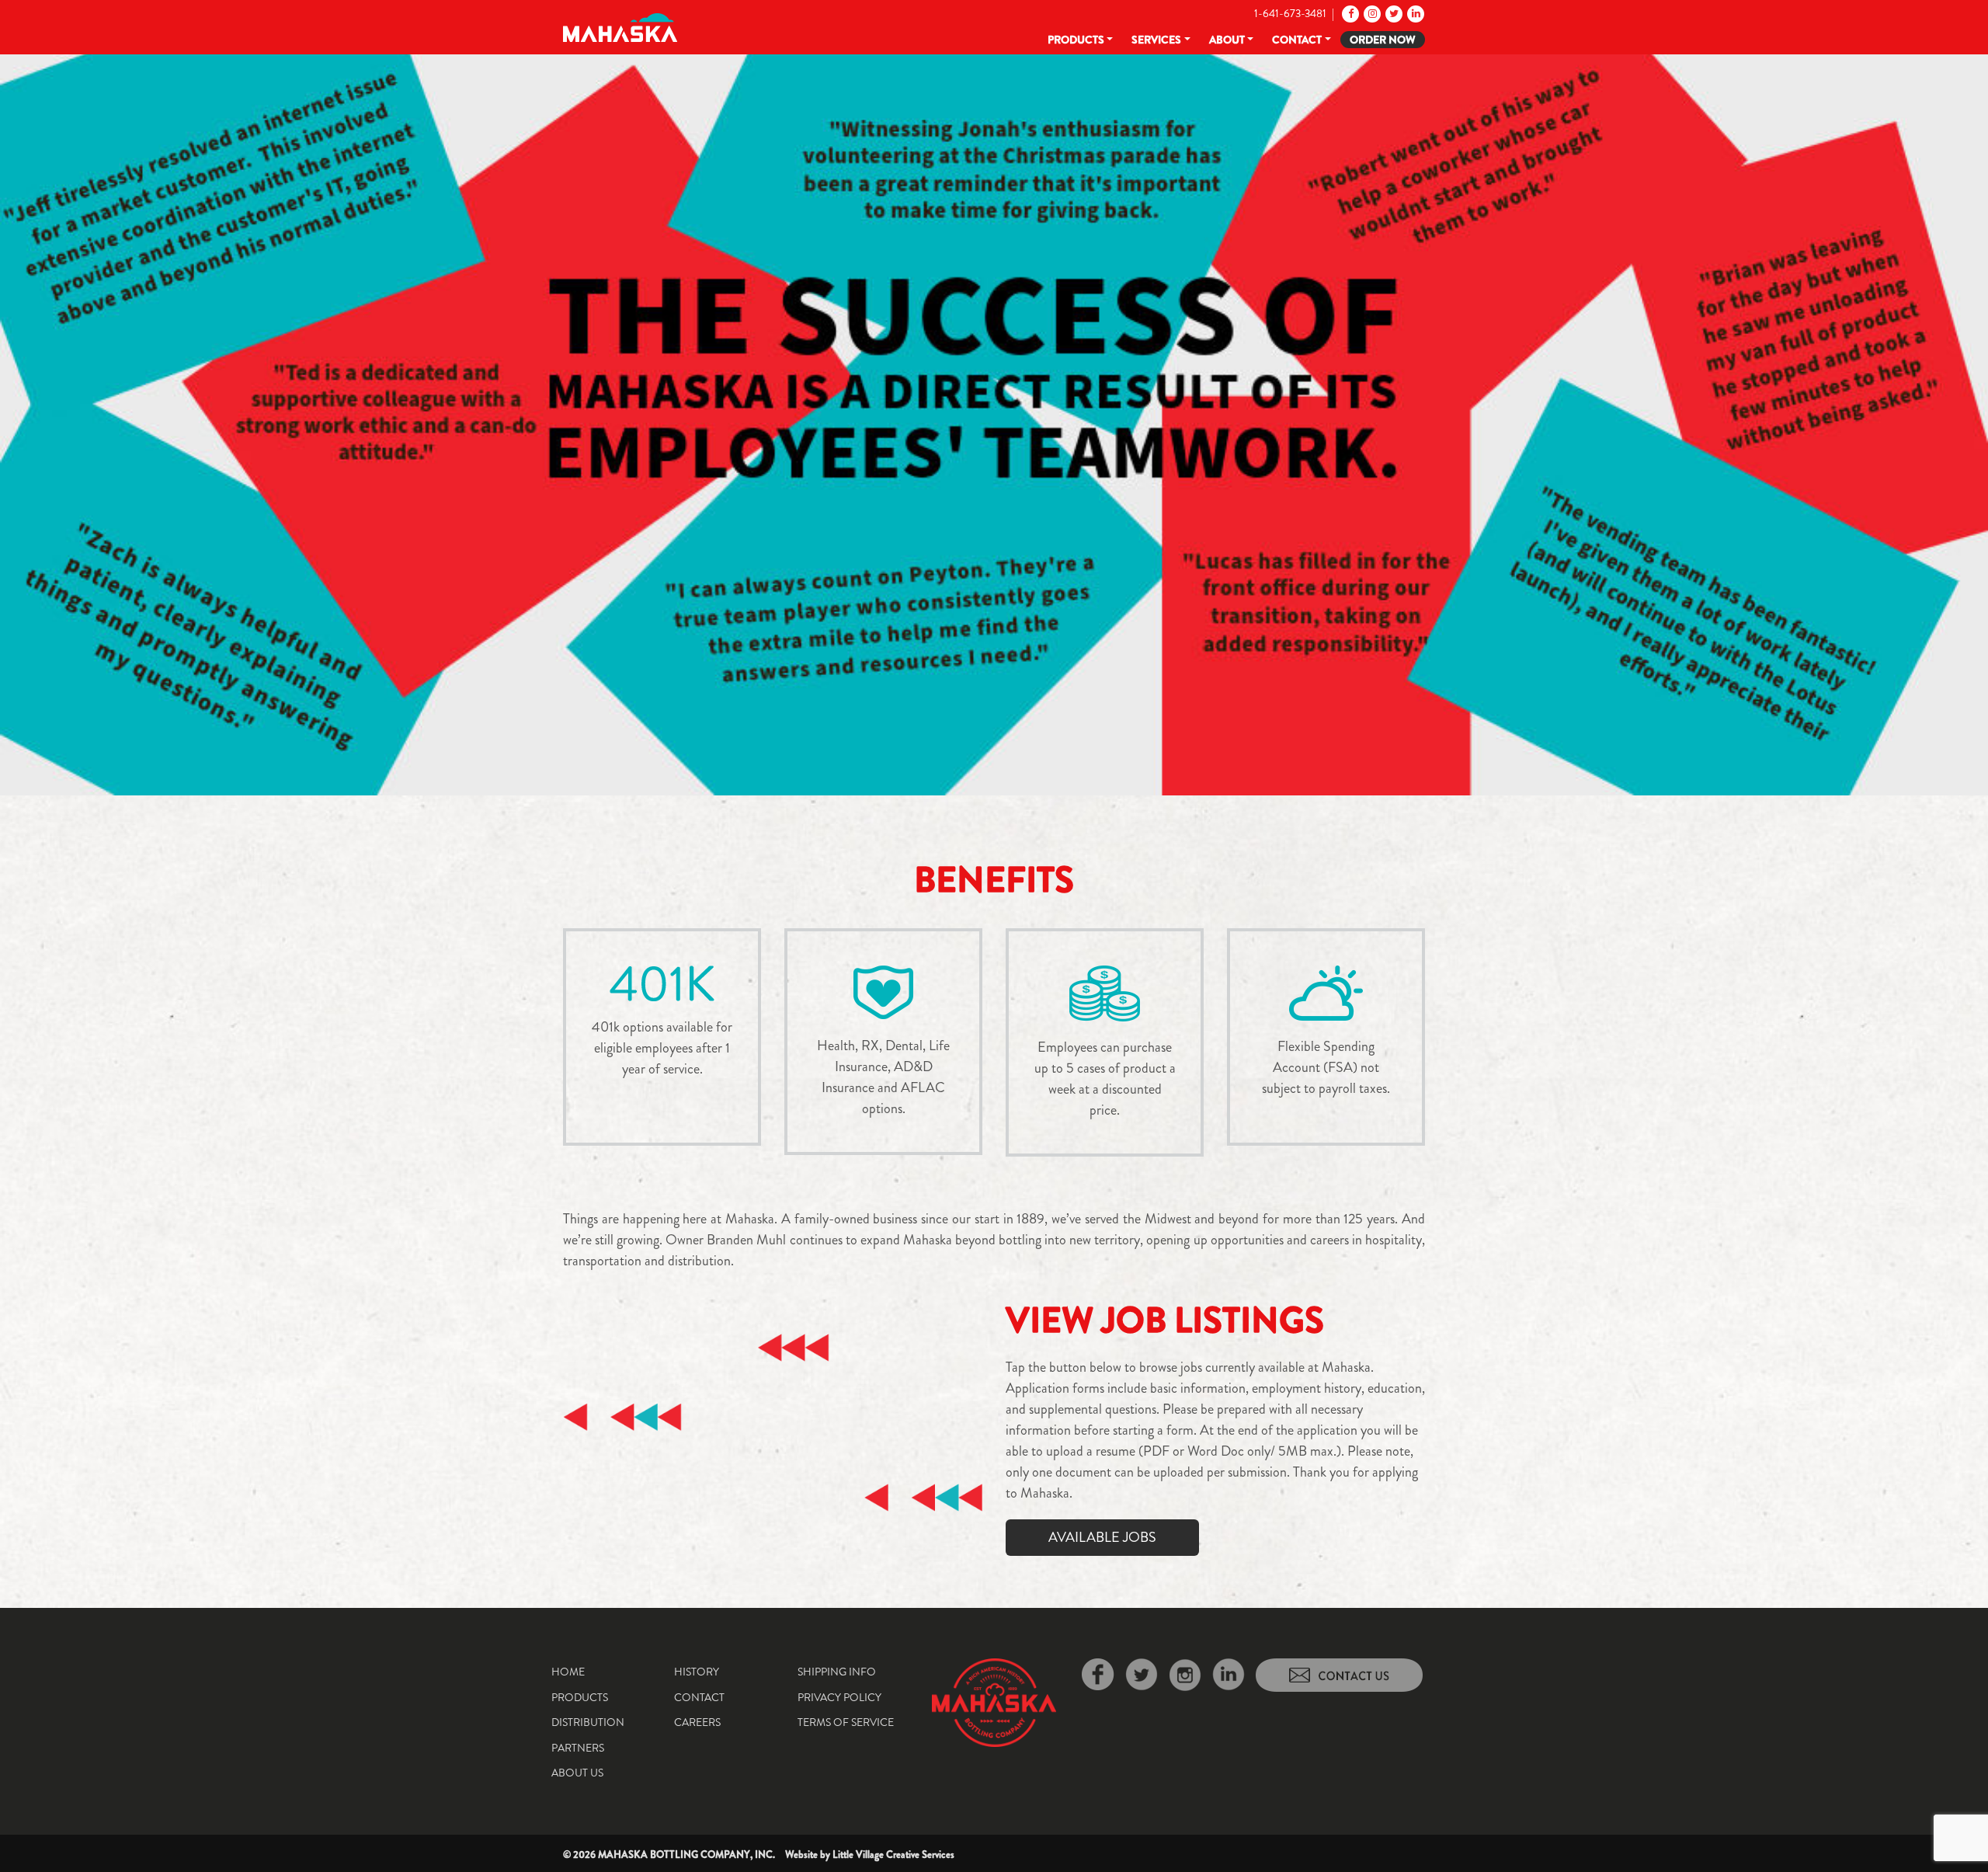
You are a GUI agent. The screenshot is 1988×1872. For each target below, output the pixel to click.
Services (1156, 40)
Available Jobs (1102, 1537)
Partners (578, 1748)
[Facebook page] (1349, 13)
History (697, 1672)
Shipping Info (837, 1672)
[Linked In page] (1415, 13)
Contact (1297, 40)
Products (1076, 40)
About (1227, 40)
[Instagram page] (1371, 13)
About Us (577, 1773)
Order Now (1383, 40)
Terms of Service (846, 1722)
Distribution (588, 1722)
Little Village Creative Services (893, 1855)
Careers (697, 1722)
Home (568, 1672)
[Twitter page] (1393, 13)
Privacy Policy (839, 1697)
